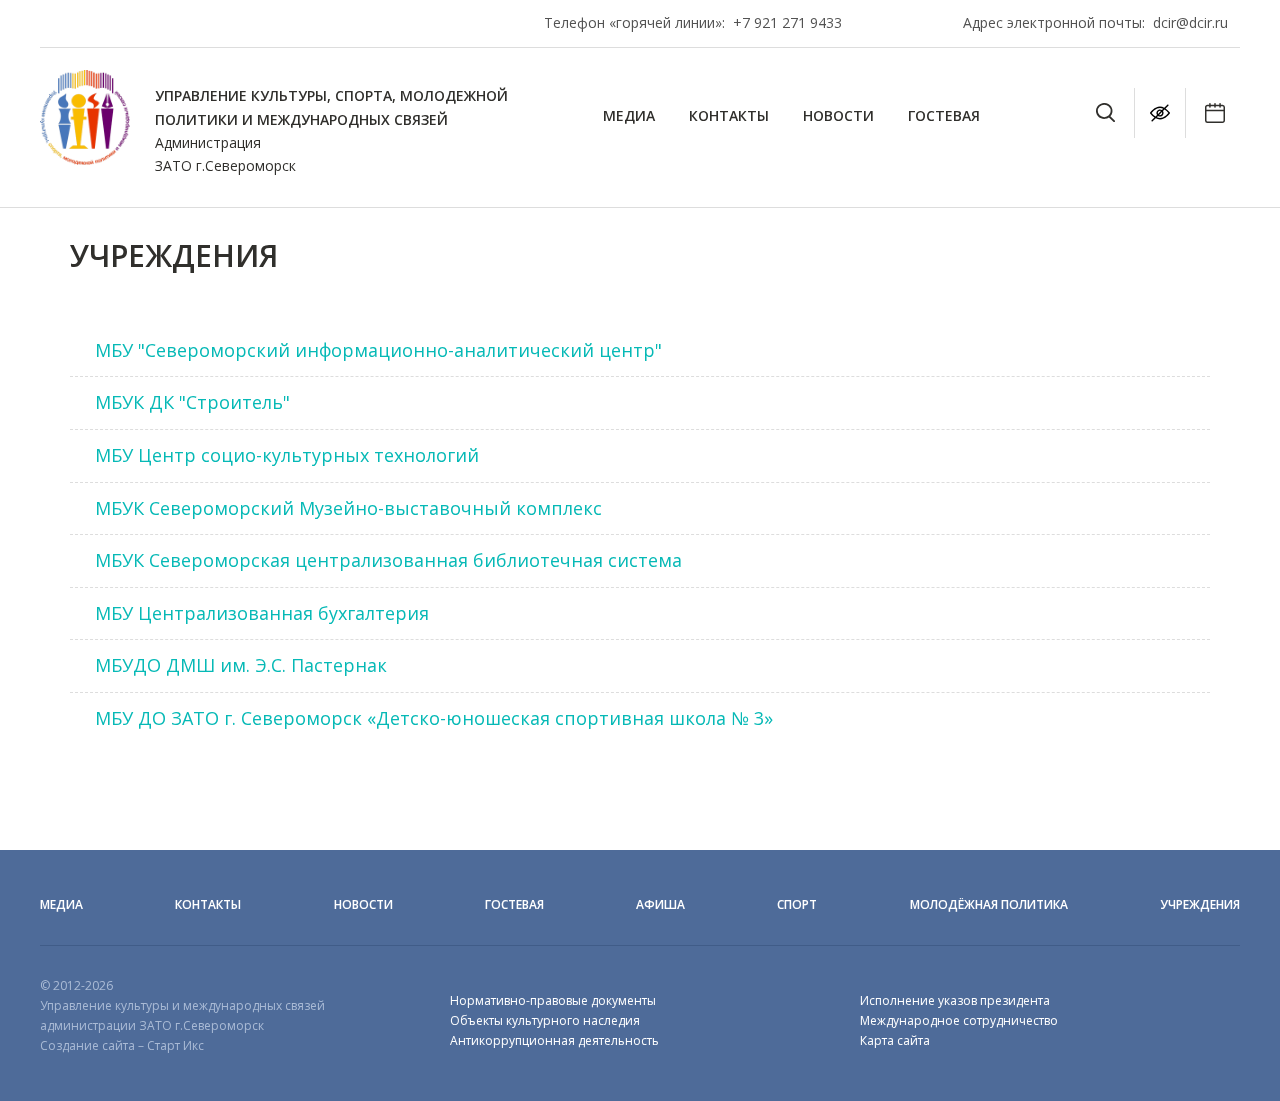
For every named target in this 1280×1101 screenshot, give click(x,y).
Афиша (660, 904)
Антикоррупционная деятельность (554, 1040)
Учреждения (1200, 904)
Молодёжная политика (989, 904)
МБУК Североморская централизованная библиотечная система (388, 560)
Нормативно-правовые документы (553, 1000)
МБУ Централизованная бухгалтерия (262, 613)
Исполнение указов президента (955, 1000)
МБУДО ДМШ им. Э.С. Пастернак (241, 665)
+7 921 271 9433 (787, 22)
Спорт (797, 904)
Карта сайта (895, 1040)
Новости (838, 116)
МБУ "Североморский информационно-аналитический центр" (378, 350)
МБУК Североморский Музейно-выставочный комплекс (348, 508)
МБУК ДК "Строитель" (192, 402)
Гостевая (944, 116)
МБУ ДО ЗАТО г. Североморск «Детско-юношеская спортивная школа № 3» (434, 718)
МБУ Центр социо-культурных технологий (287, 455)
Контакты (729, 116)
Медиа (629, 116)
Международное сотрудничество (959, 1020)
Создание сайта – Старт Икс (122, 1045)
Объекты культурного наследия (545, 1020)
